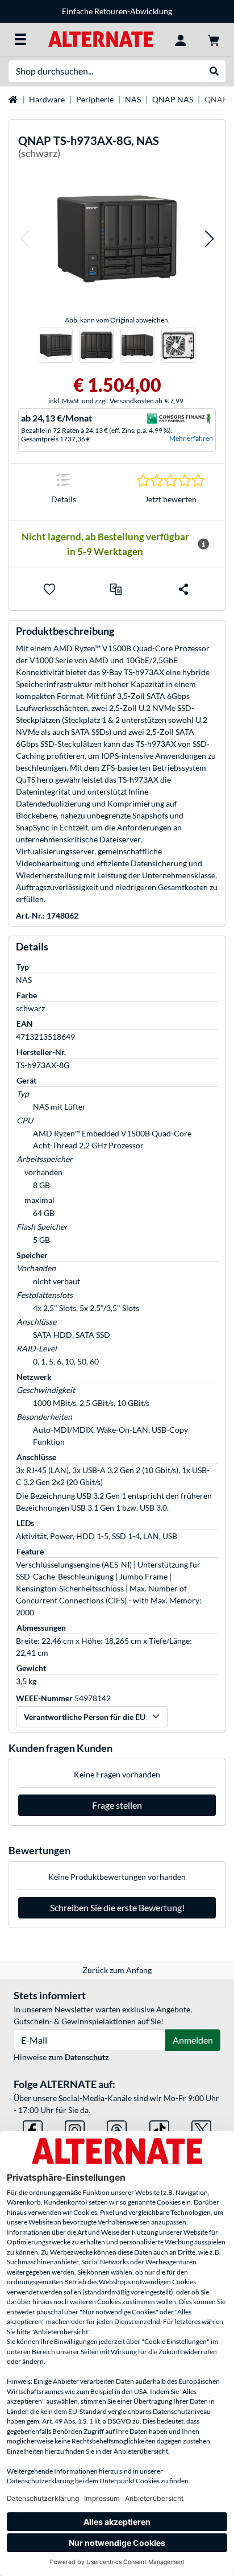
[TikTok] (159, 2128)
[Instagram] (75, 2128)
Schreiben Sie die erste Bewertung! (117, 1907)
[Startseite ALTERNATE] (101, 38)
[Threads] (117, 2128)
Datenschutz (87, 2057)
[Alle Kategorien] (20, 39)
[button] (24, 239)
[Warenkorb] (214, 39)
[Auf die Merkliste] (49, 589)
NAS (133, 99)
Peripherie (95, 99)
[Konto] (181, 39)
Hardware (47, 99)
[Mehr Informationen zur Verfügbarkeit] (203, 544)
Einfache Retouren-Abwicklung (117, 11)
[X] (201, 2128)
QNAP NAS (173, 99)
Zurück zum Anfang (117, 1970)
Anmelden (193, 2040)
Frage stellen (117, 1805)
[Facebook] (33, 2128)
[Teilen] (183, 589)
